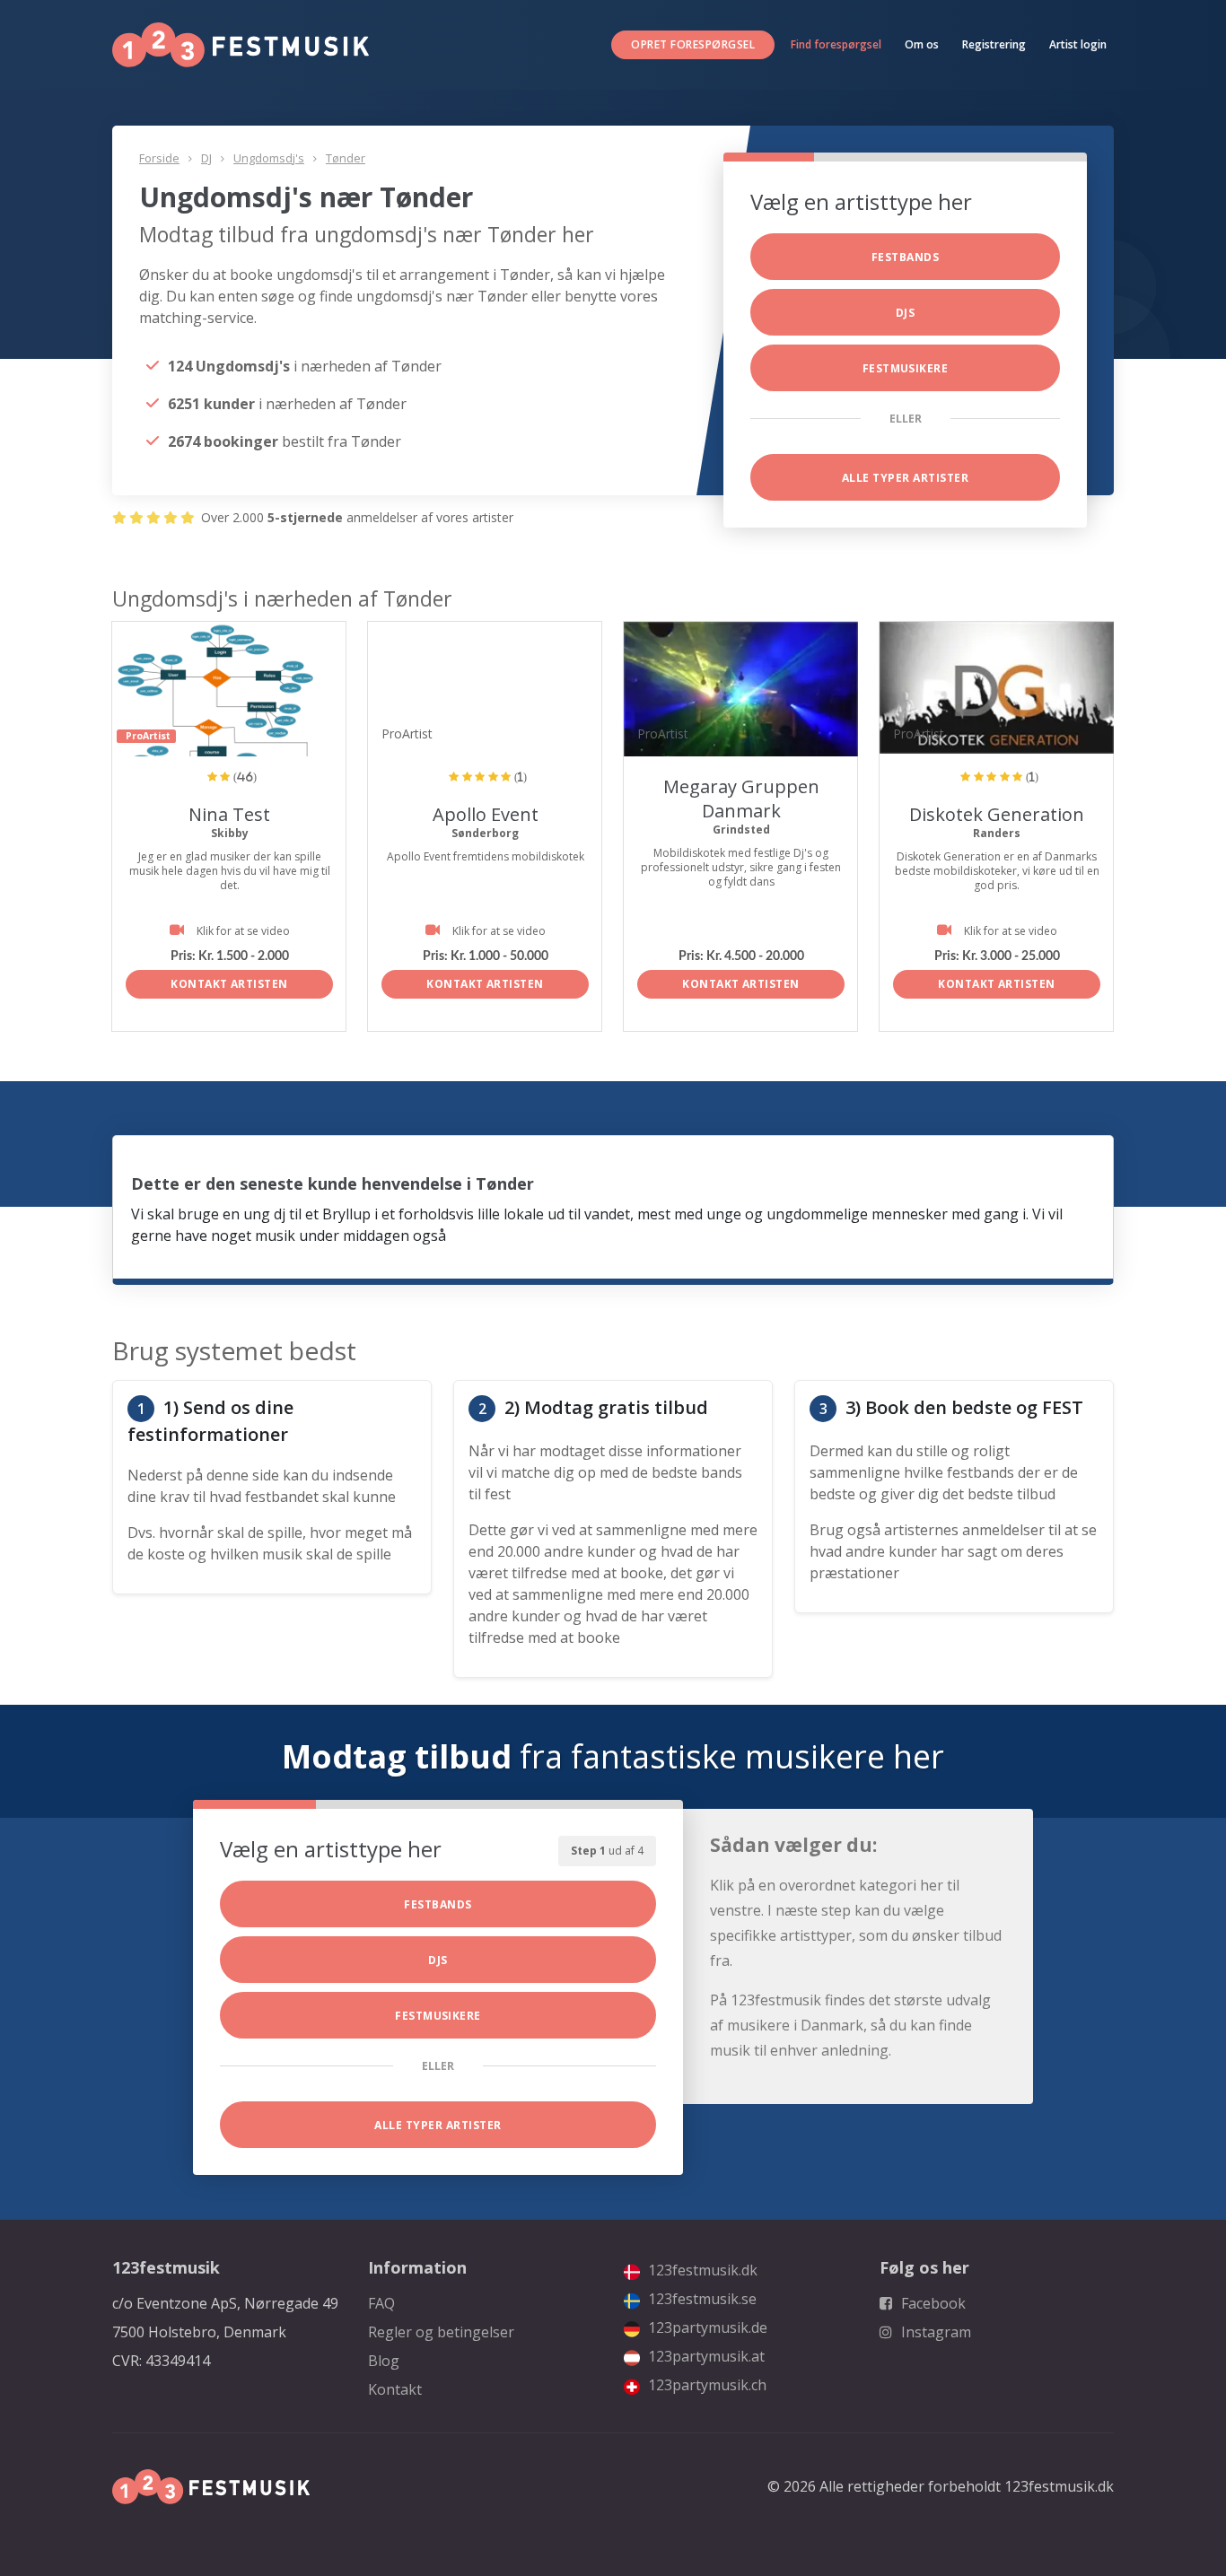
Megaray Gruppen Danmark (741, 799)
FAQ (381, 2303)
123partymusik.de (706, 2327)
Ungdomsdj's (269, 158)
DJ (206, 158)
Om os (922, 44)
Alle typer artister (905, 478)
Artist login (1078, 44)
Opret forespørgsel (693, 44)
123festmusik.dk (701, 2270)
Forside (159, 158)
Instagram (934, 2332)
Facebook (932, 2303)
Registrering (994, 44)
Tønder (346, 158)
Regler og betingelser (441, 2332)
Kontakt (395, 2389)
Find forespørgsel (836, 44)
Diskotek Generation (997, 814)
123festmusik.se (701, 2299)
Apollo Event (486, 814)
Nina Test (229, 814)
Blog (384, 2361)
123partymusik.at (705, 2356)
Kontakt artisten (229, 984)
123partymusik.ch (705, 2385)
